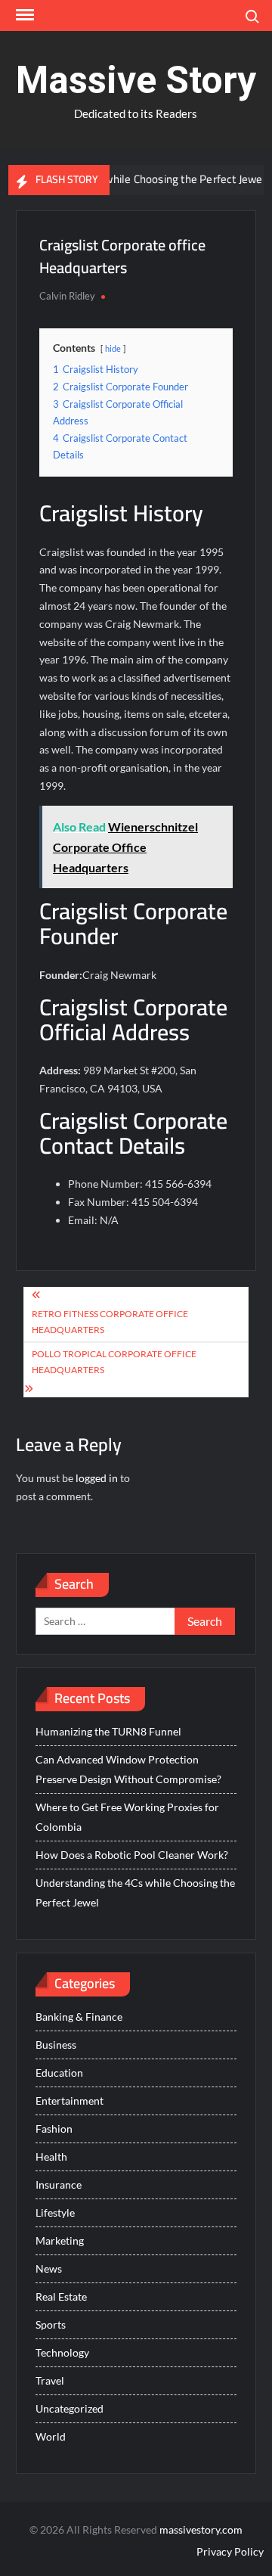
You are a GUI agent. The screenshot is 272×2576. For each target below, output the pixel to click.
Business (56, 2045)
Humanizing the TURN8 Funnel (108, 1731)
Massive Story (136, 80)
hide (113, 348)
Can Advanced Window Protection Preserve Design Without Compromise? (128, 1769)
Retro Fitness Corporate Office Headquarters (110, 1321)
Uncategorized (70, 2408)
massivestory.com (201, 2529)
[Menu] (23, 15)
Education (59, 2073)
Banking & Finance (79, 2017)
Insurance (59, 2184)
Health (51, 2157)
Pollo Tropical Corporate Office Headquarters (114, 1361)
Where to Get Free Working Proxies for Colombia (127, 1817)
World (51, 2436)
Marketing (60, 2240)
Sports (51, 2324)
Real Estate (61, 2296)
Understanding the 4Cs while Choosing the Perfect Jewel (135, 1892)
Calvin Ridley (67, 296)
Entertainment (70, 2101)
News (49, 2268)
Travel (50, 2380)
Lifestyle (55, 2212)
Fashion (54, 2129)
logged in (97, 1478)
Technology (62, 2352)
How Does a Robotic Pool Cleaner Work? (132, 1855)
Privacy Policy (230, 2551)
